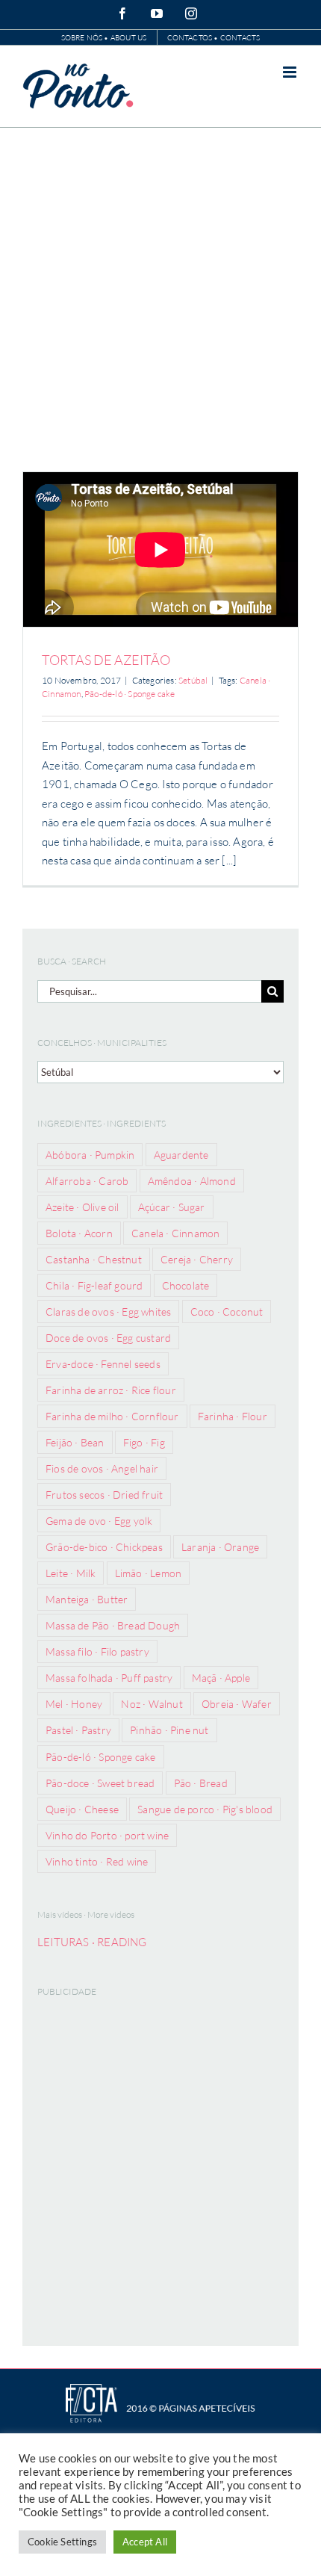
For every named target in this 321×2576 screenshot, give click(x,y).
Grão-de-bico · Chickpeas (104, 1547)
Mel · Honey (74, 1704)
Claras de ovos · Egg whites (108, 1312)
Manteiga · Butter (87, 1599)
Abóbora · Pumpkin (90, 1155)
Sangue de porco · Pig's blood (205, 1809)
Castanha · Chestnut (94, 1259)
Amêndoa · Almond (192, 1181)
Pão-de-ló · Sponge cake (130, 694)
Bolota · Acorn (79, 1233)
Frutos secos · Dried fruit (104, 1495)
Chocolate (186, 1285)
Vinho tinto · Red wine (97, 1861)
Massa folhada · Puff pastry (109, 1678)
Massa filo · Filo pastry (97, 1651)
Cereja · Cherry (197, 1259)
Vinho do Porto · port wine (107, 1835)
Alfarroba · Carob (87, 1181)
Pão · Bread (201, 1783)
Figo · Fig (144, 1442)
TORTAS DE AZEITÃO (106, 660)
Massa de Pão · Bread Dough (113, 1625)
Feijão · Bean (75, 1442)
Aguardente (181, 1155)
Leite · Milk (71, 1573)
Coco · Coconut (227, 1312)
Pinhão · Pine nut (169, 1730)
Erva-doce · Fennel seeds (103, 1364)
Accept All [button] (145, 2542)
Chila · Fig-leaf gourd (94, 1285)
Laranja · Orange (220, 1547)
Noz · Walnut (152, 1704)
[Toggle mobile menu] (291, 72)
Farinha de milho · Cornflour (112, 1416)
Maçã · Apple (221, 1678)
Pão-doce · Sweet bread (100, 1783)
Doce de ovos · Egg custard (108, 1338)
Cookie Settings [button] (62, 2542)
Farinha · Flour (233, 1416)
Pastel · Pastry (78, 1730)
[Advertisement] (160, 296)
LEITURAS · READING (92, 1942)
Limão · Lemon (149, 1573)
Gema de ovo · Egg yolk (99, 1521)
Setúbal (193, 680)
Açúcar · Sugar (172, 1207)
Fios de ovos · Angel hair (102, 1468)
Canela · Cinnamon (175, 1233)
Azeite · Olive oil (82, 1207)
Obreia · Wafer (237, 1704)
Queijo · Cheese (82, 1809)
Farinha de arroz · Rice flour (111, 1390)
